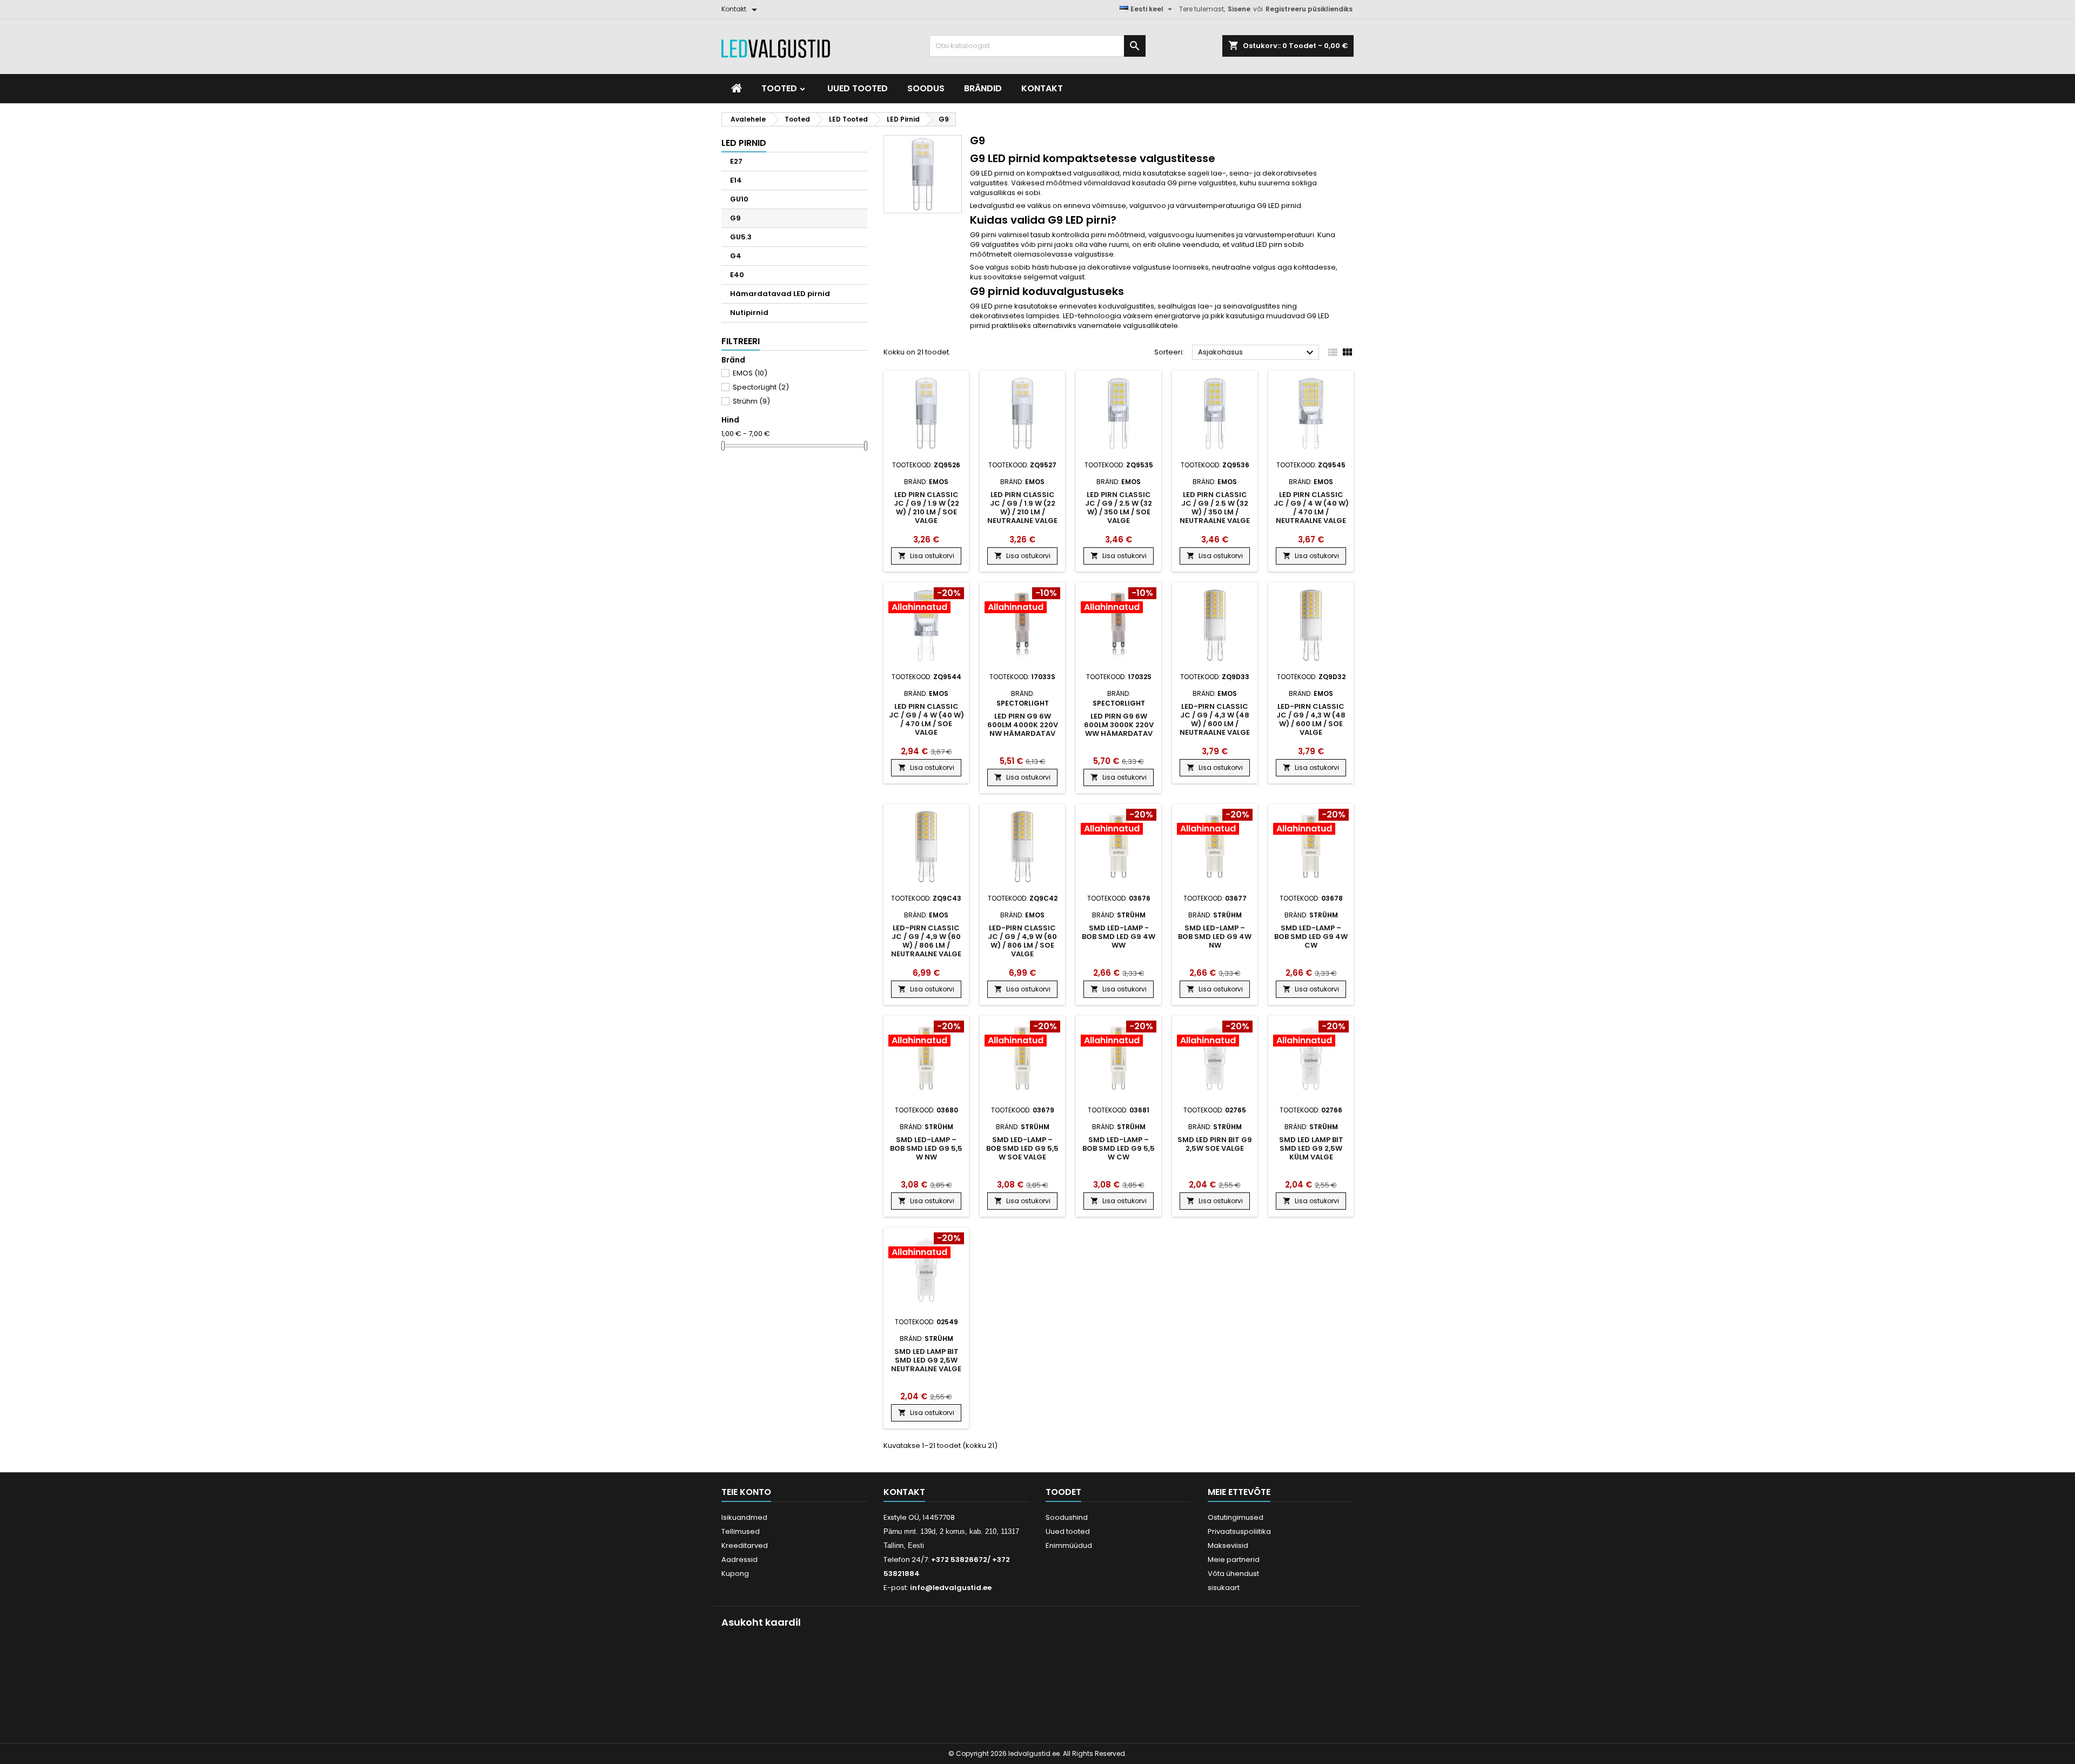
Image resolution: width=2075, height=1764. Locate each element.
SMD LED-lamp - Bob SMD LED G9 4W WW (1119, 937)
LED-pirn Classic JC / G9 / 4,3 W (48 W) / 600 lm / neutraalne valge (1215, 719)
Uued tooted (858, 88)
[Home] (737, 89)
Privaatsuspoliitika (1239, 1531)
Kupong (735, 1574)
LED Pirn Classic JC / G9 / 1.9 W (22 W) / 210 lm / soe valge (926, 508)
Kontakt (1042, 88)
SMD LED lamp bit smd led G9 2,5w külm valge (1311, 1148)
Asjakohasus (1257, 353)
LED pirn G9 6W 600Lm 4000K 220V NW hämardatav (1023, 725)
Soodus (926, 88)
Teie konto (746, 1492)
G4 (736, 256)
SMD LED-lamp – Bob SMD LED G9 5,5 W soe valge (1022, 1148)
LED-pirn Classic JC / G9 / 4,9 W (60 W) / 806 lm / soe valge (1022, 941)
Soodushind (1067, 1517)
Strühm (751, 401)
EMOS (750, 373)
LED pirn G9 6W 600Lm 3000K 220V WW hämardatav (1119, 725)
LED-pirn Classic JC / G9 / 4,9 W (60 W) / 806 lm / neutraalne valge (926, 941)
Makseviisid (1228, 1545)
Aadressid (739, 1560)
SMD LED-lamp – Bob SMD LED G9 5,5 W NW (926, 1148)
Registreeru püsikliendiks (1309, 9)
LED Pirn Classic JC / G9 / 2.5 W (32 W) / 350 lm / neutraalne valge (1215, 508)
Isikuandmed (744, 1517)
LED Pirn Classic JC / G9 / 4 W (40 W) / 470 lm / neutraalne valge (1311, 508)
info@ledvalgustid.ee (951, 1588)
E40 (737, 275)
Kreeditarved (745, 1545)
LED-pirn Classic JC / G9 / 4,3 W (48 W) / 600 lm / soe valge (1311, 719)
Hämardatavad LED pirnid (780, 294)
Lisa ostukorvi (926, 556)
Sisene (1239, 9)
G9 (735, 218)
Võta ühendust (1233, 1574)
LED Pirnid (744, 143)
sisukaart (1224, 1588)
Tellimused (741, 1531)
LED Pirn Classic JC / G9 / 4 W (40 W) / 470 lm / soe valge (926, 719)
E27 (736, 161)
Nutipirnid (749, 313)
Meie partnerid (1234, 1560)
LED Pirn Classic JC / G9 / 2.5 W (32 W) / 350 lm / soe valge (1119, 508)
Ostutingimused (1236, 1517)
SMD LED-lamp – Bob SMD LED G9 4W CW (1311, 937)
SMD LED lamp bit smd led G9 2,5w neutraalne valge (926, 1360)
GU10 (739, 199)
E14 (736, 180)
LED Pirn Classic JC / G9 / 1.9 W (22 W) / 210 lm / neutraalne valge (1022, 508)
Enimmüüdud (1069, 1545)
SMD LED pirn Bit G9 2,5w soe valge (1215, 1144)
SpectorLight (761, 387)
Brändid (983, 88)
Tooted (780, 88)
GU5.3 (741, 237)
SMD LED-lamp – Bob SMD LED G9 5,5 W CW (1119, 1148)
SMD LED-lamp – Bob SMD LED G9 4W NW (1215, 937)
